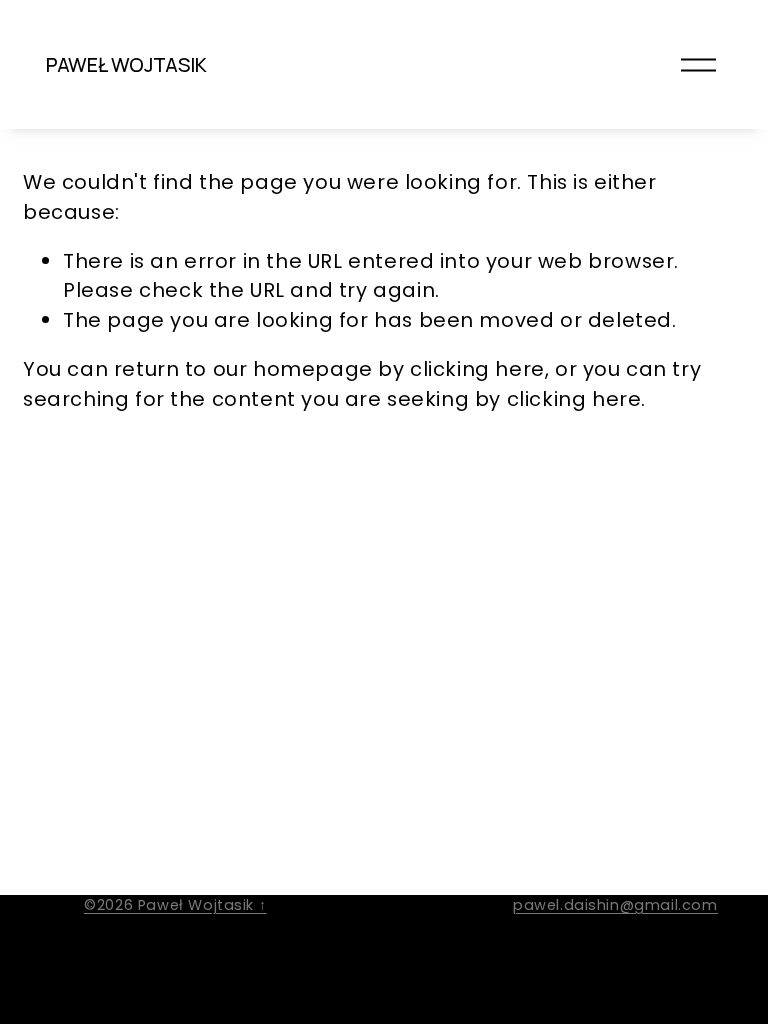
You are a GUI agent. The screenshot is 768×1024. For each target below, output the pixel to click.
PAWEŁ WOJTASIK (126, 64)
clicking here (477, 369)
